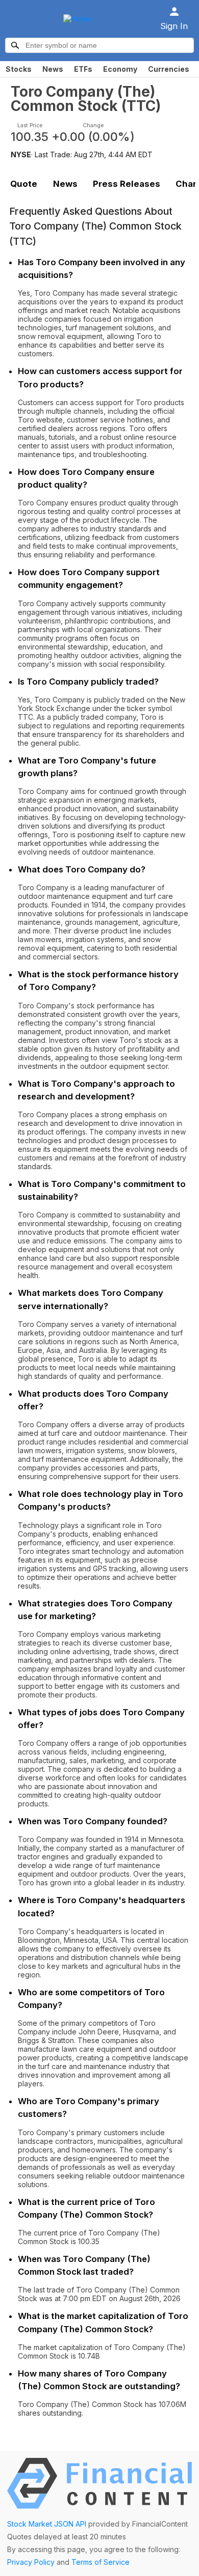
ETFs (83, 69)
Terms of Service (101, 2562)
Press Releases (127, 184)
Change (93, 125)
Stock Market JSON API (47, 2524)
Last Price (30, 125)
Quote (24, 184)
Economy (120, 69)
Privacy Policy (31, 2562)
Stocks (19, 69)
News (53, 69)
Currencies (169, 69)
